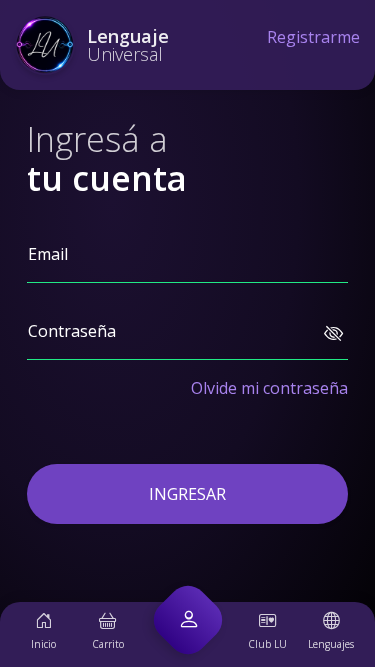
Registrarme (313, 37)
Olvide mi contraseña (269, 388)
